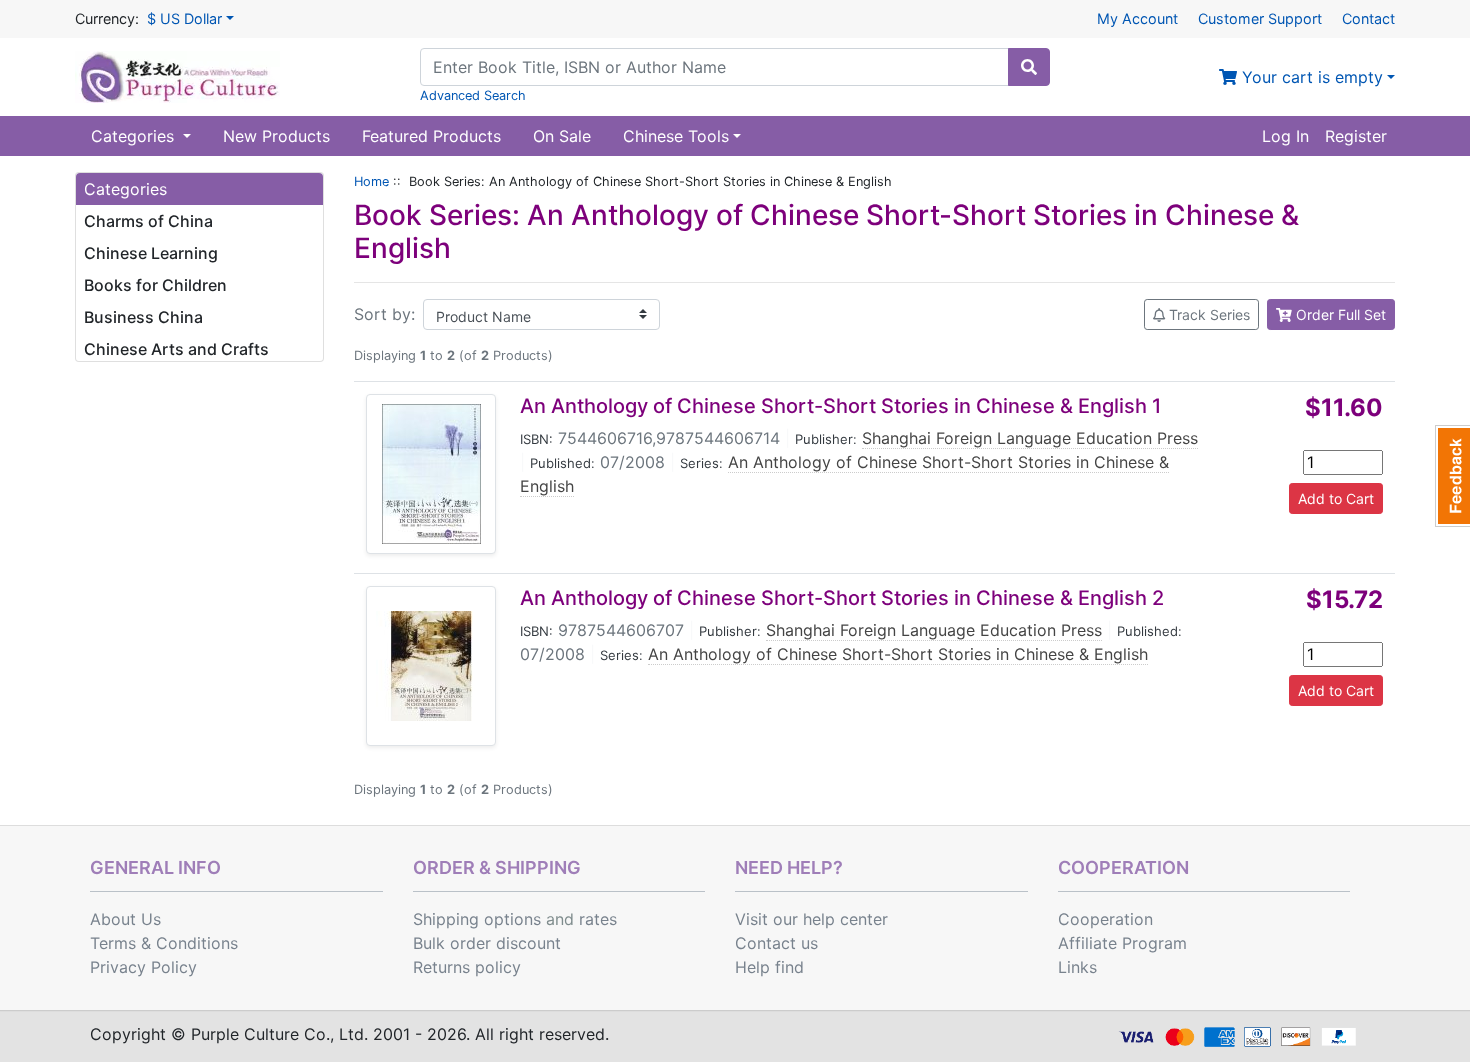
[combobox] (714, 67)
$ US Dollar (184, 18)
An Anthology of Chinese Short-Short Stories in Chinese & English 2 (842, 598)
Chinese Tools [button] (676, 136)
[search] (1029, 67)
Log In (1285, 136)
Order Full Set (1339, 314)
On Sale (562, 136)
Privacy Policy (143, 967)
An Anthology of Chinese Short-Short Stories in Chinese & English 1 (840, 406)
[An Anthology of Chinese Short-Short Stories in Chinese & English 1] (431, 474)
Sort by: (384, 314)
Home (371, 181)
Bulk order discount (487, 943)
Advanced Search (473, 95)
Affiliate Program (1122, 943)
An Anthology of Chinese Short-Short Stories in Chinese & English (898, 654)
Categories (135, 136)
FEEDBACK (1452, 476)
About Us (125, 919)
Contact (1368, 18)
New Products (276, 136)
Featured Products (431, 136)
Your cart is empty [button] (1310, 77)
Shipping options (477, 919)
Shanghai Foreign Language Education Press (1030, 438)
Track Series (1207, 314)
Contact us (776, 943)
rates (598, 919)
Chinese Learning (151, 253)
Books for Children (155, 285)
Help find (769, 967)
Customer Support (1260, 18)
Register (1356, 136)
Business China (143, 317)
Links (1077, 967)
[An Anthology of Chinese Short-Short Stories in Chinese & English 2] (431, 666)
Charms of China (148, 221)
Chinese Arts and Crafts (176, 349)
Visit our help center (811, 919)
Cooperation (1105, 919)
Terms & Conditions (164, 943)
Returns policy (467, 967)
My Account (1137, 18)
